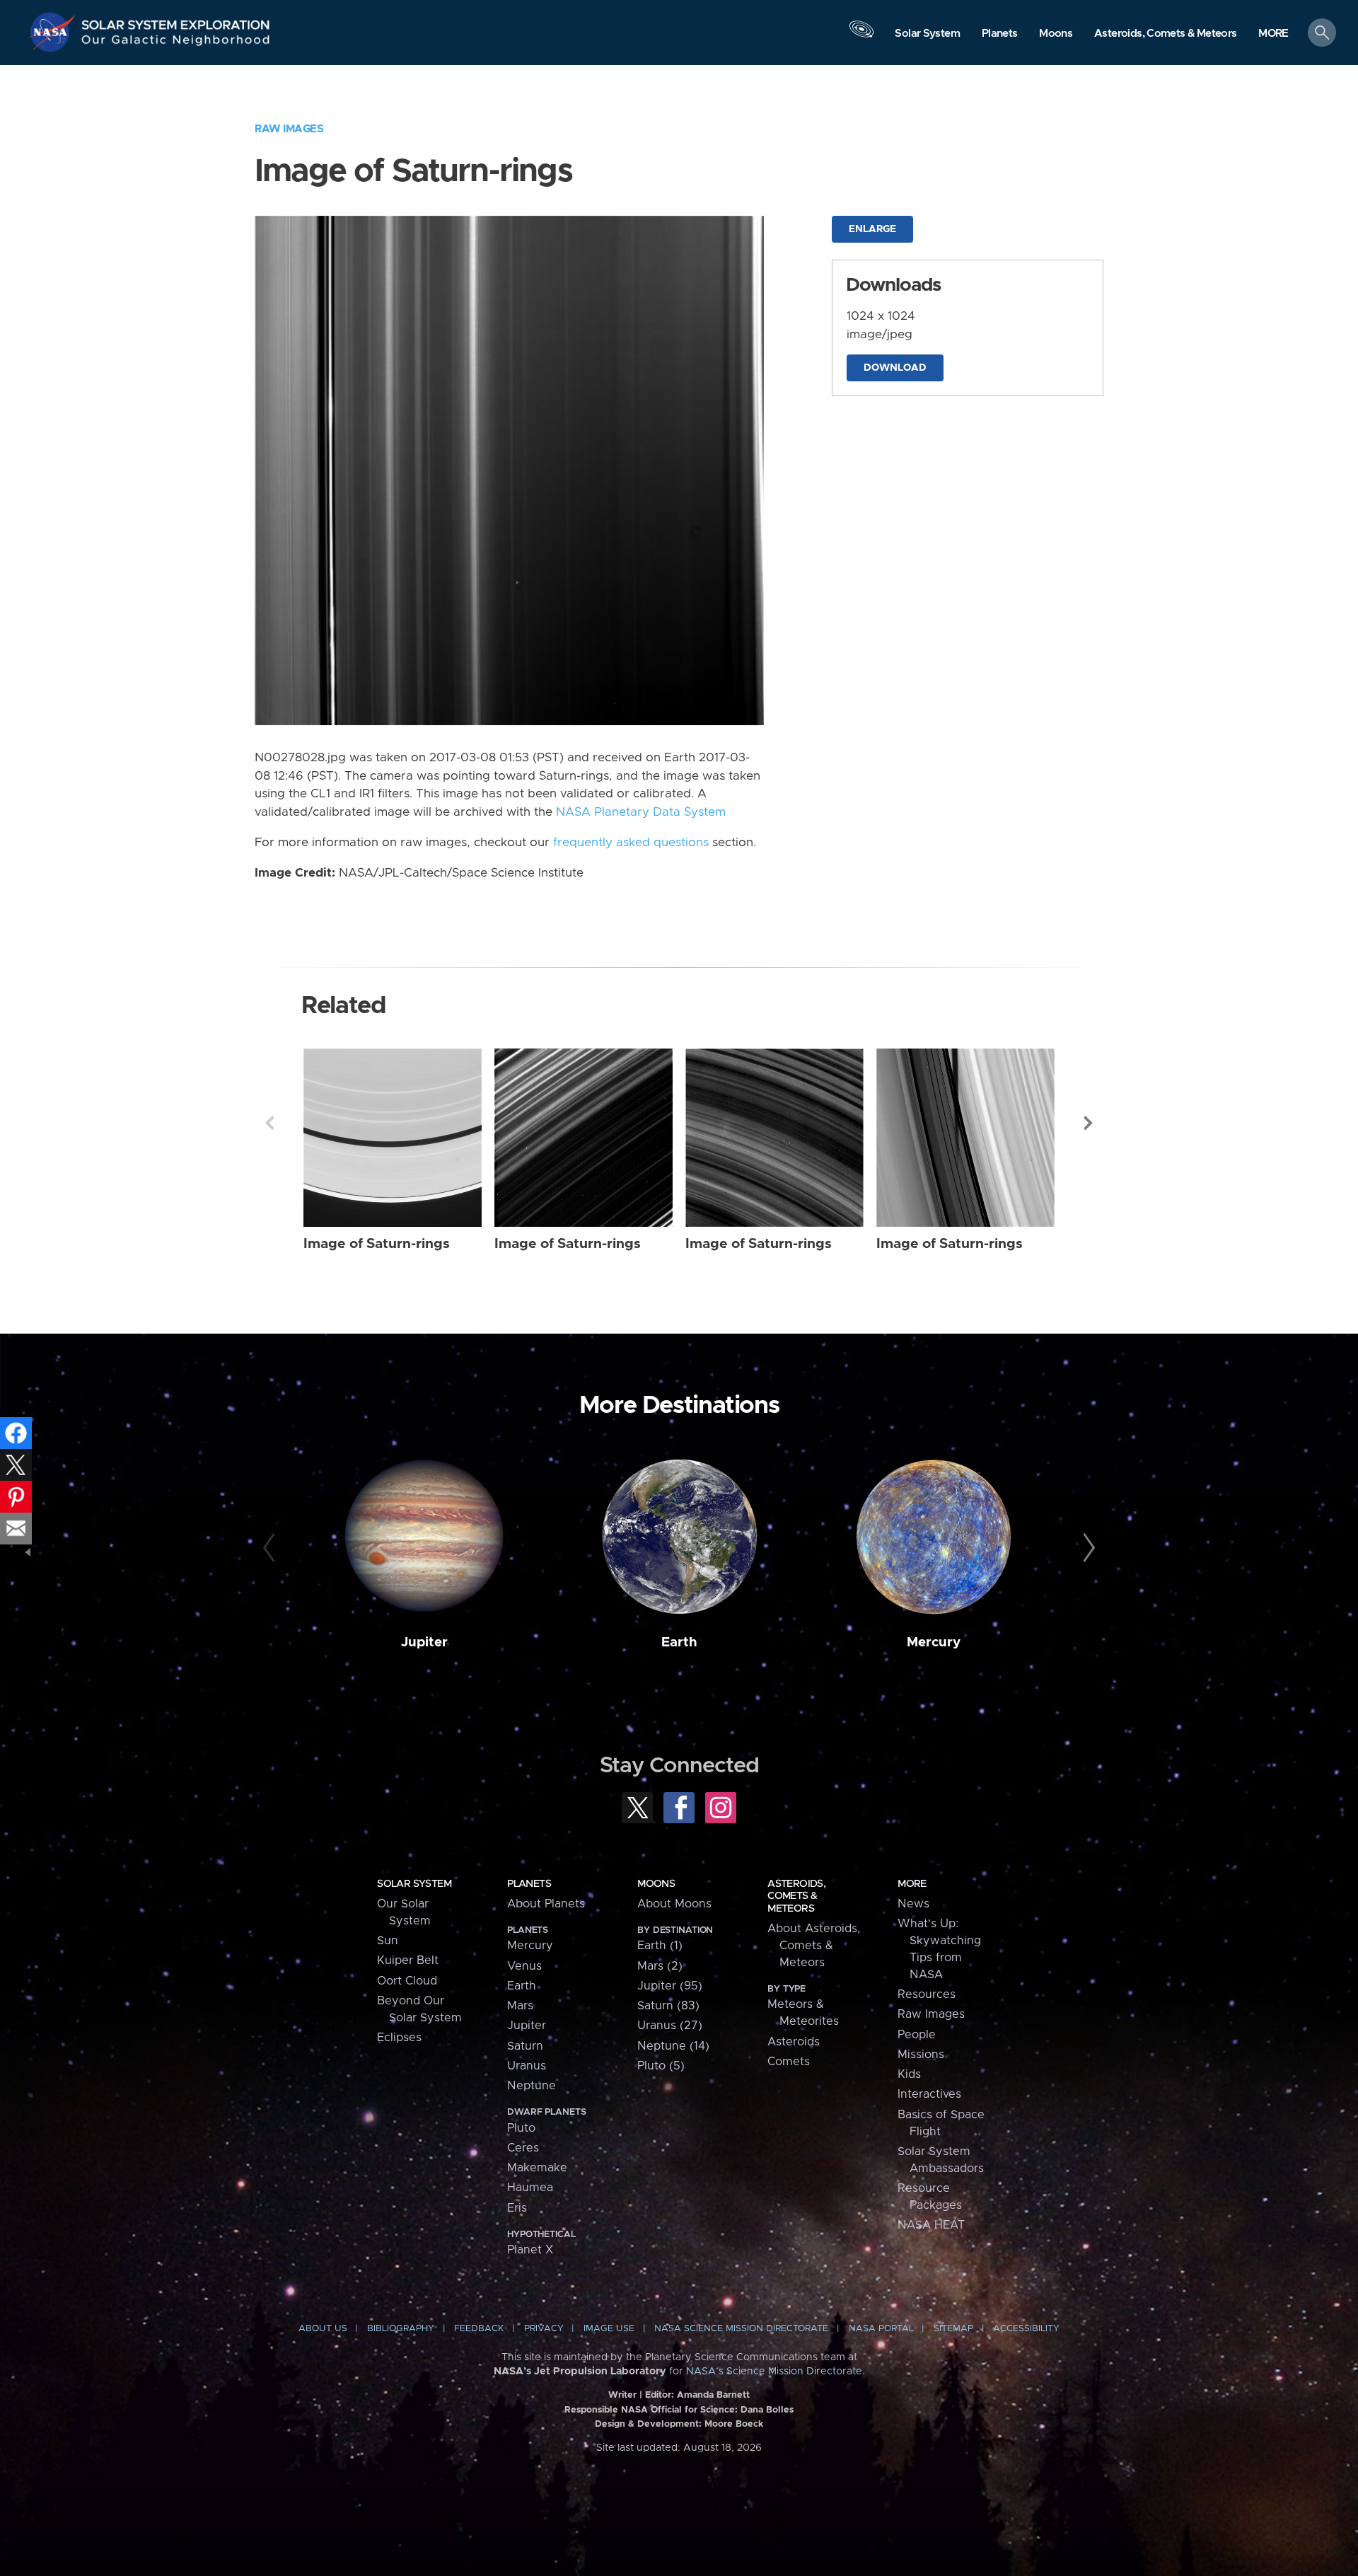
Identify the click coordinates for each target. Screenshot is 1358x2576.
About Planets (546, 1904)
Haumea (530, 2188)
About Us (323, 2329)
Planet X (530, 2250)
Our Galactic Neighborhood (176, 43)
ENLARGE (872, 229)
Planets (529, 1884)
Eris (517, 2208)
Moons (656, 1884)
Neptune (532, 2086)
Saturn (525, 2046)
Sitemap (953, 2329)
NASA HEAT (931, 2225)
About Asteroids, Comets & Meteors (814, 1946)
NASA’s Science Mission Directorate (774, 2372)
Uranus (527, 2066)
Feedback (479, 2329)
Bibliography (401, 2329)
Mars (520, 2006)
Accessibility (1026, 2329)
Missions (921, 2055)
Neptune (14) (673, 2046)
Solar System (414, 1884)
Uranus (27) (670, 2026)
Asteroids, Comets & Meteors (796, 1896)
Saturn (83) (668, 2006)
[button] (1273, 34)
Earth (679, 1642)
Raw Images (289, 129)
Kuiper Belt (408, 1960)
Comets (789, 2062)
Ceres (523, 2148)
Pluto (521, 2128)
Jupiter (424, 1642)
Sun (388, 1941)
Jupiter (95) (670, 1986)
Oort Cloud (407, 1981)
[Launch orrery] (861, 36)
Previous (269, 1123)
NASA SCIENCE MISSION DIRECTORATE (741, 2329)
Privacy (544, 2329)
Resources (927, 1994)
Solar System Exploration (176, 21)
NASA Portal (881, 2329)
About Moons (674, 1904)
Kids (909, 2074)
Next (1089, 1123)
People (917, 2035)
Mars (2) (660, 1966)
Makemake (537, 2168)
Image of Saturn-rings (377, 1244)
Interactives (929, 2094)
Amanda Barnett (713, 2395)
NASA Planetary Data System (641, 812)
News (913, 1904)
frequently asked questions (631, 843)
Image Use (609, 2329)
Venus (524, 1966)
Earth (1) (660, 1946)
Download (895, 368)
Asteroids (794, 2042)
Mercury (934, 1642)
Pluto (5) (661, 2066)
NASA (54, 32)
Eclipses (399, 2038)
